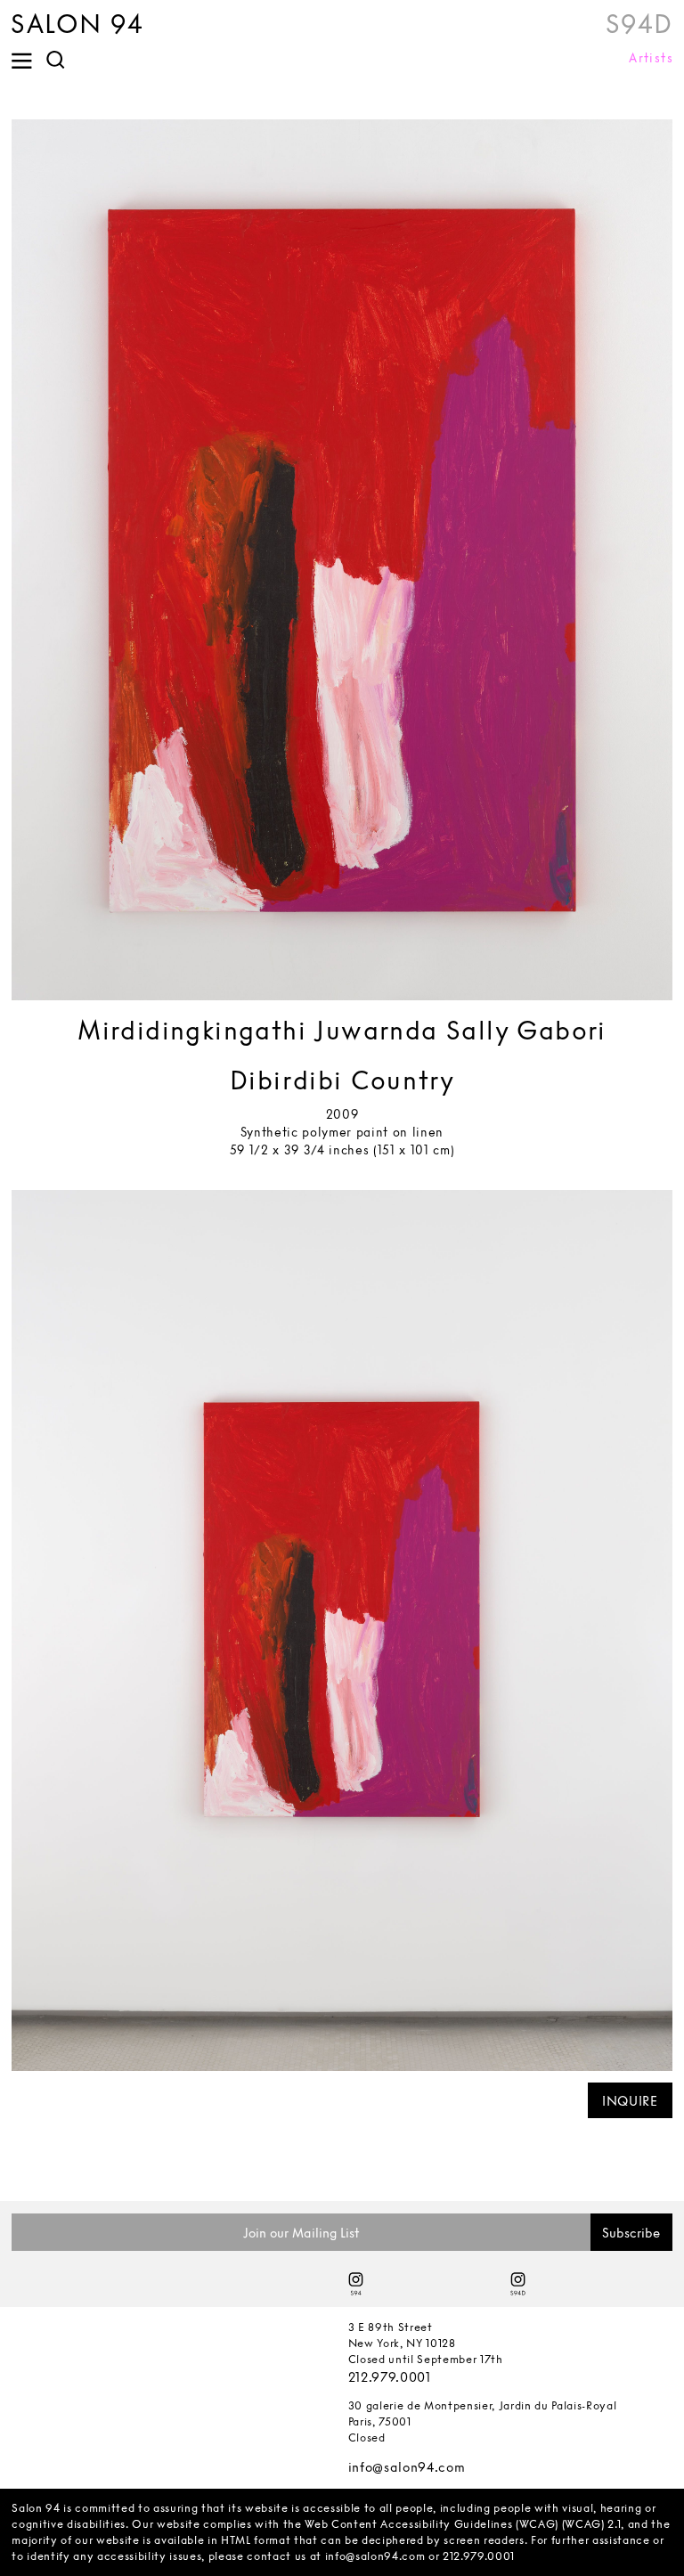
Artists (651, 58)
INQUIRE (630, 2101)
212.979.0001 (390, 2377)
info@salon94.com (407, 2467)
